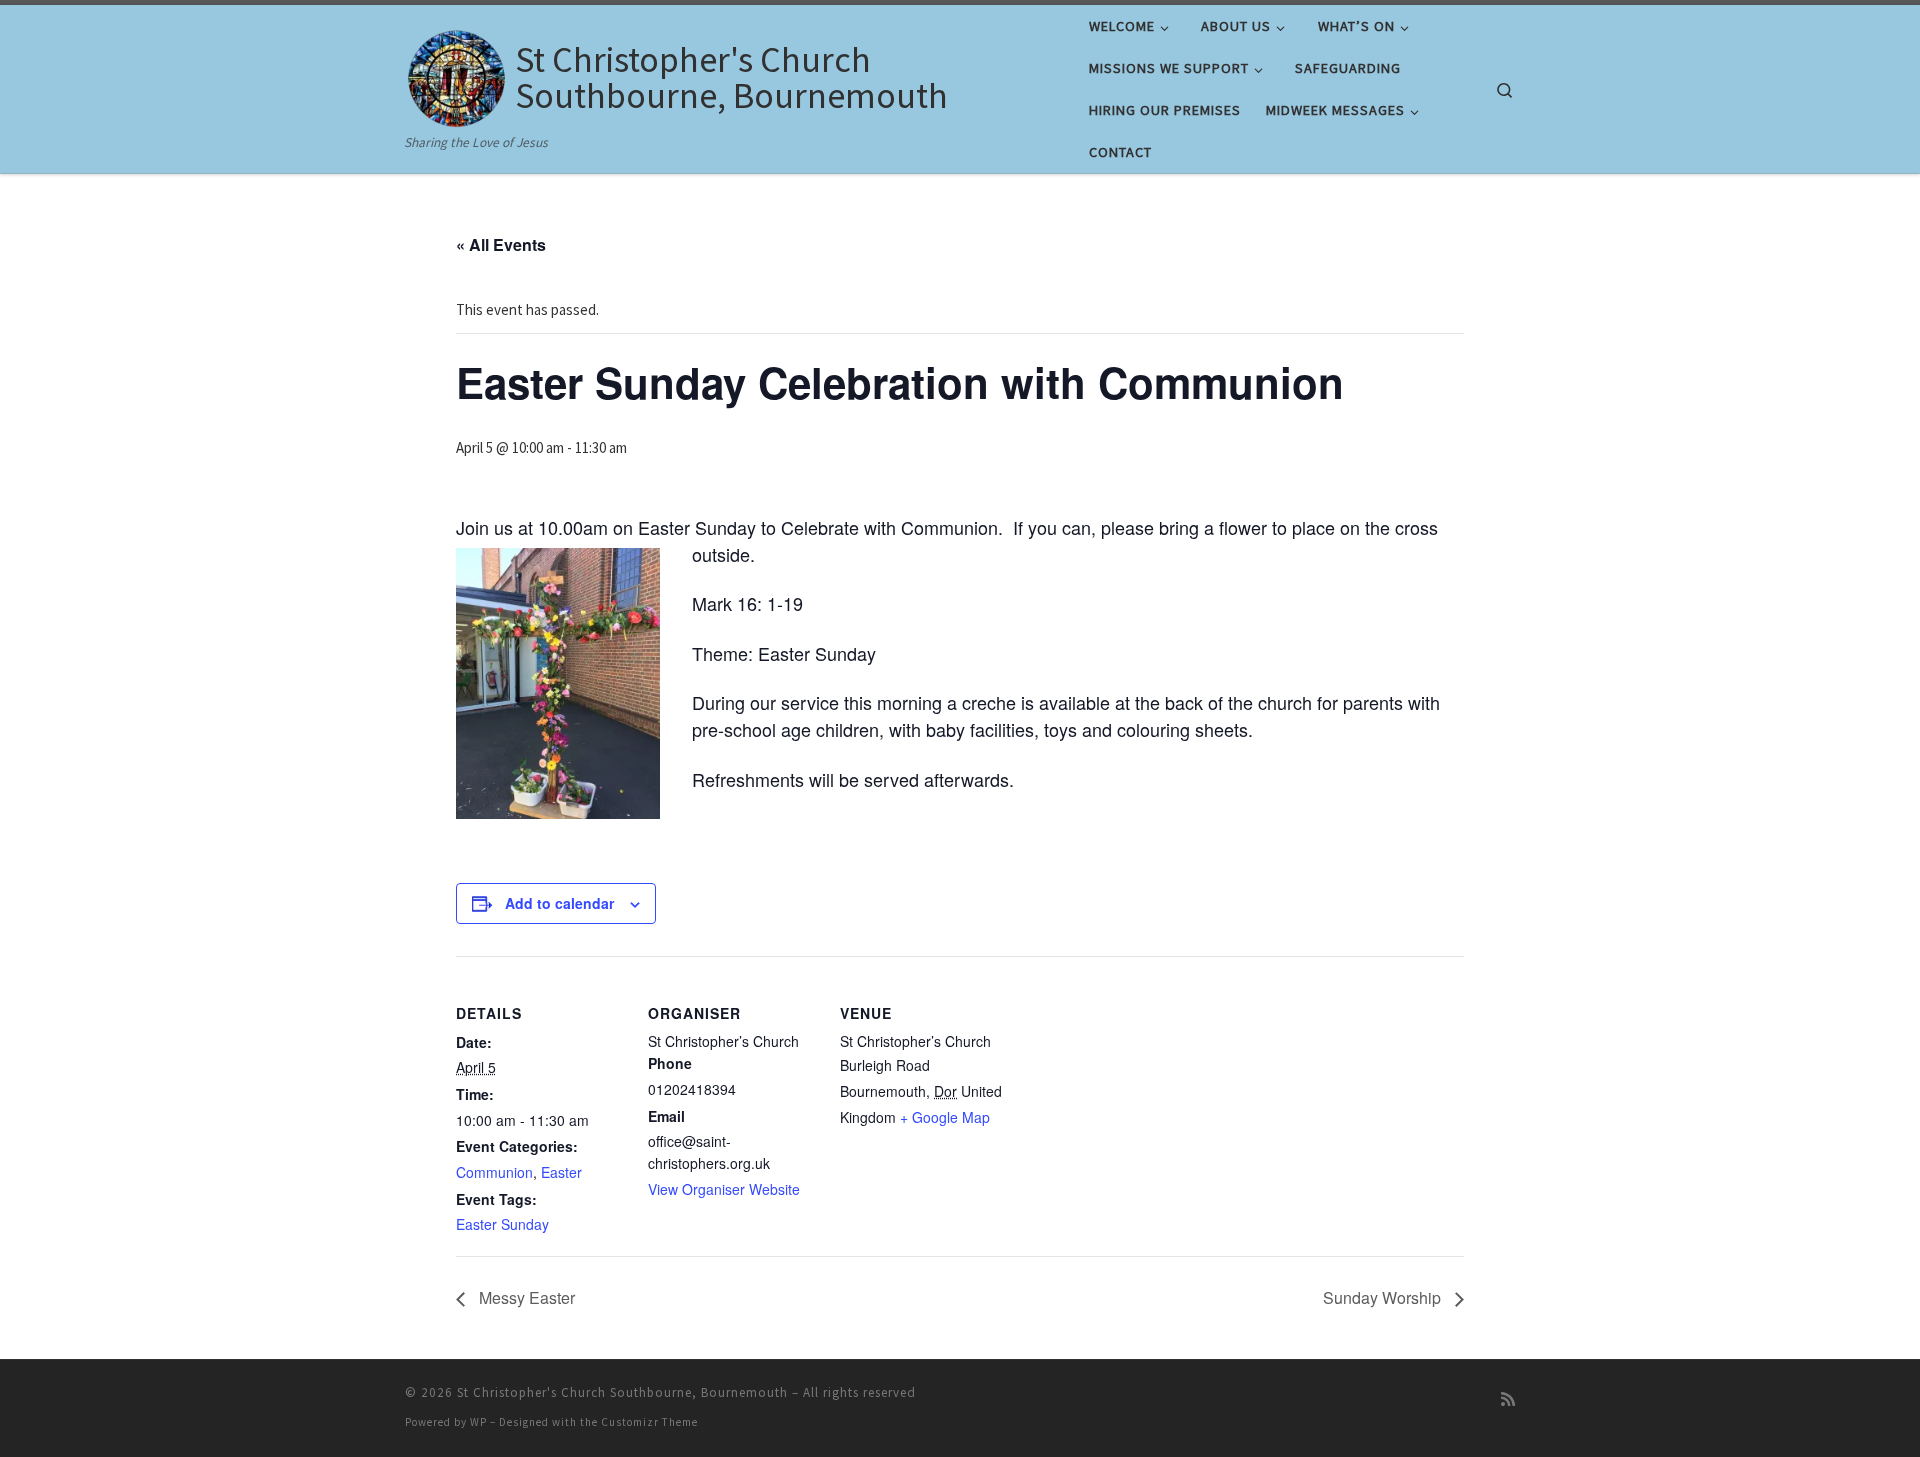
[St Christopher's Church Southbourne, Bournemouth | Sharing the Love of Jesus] (456, 73)
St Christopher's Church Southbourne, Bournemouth (622, 1392)
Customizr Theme (649, 1422)
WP (478, 1422)
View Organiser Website (724, 1189)
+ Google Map (945, 1117)
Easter (561, 1172)
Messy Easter (525, 1297)
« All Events (501, 244)
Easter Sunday (502, 1224)
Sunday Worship (1384, 1297)
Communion (494, 1172)
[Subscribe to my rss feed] (1508, 1399)
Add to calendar (559, 903)
